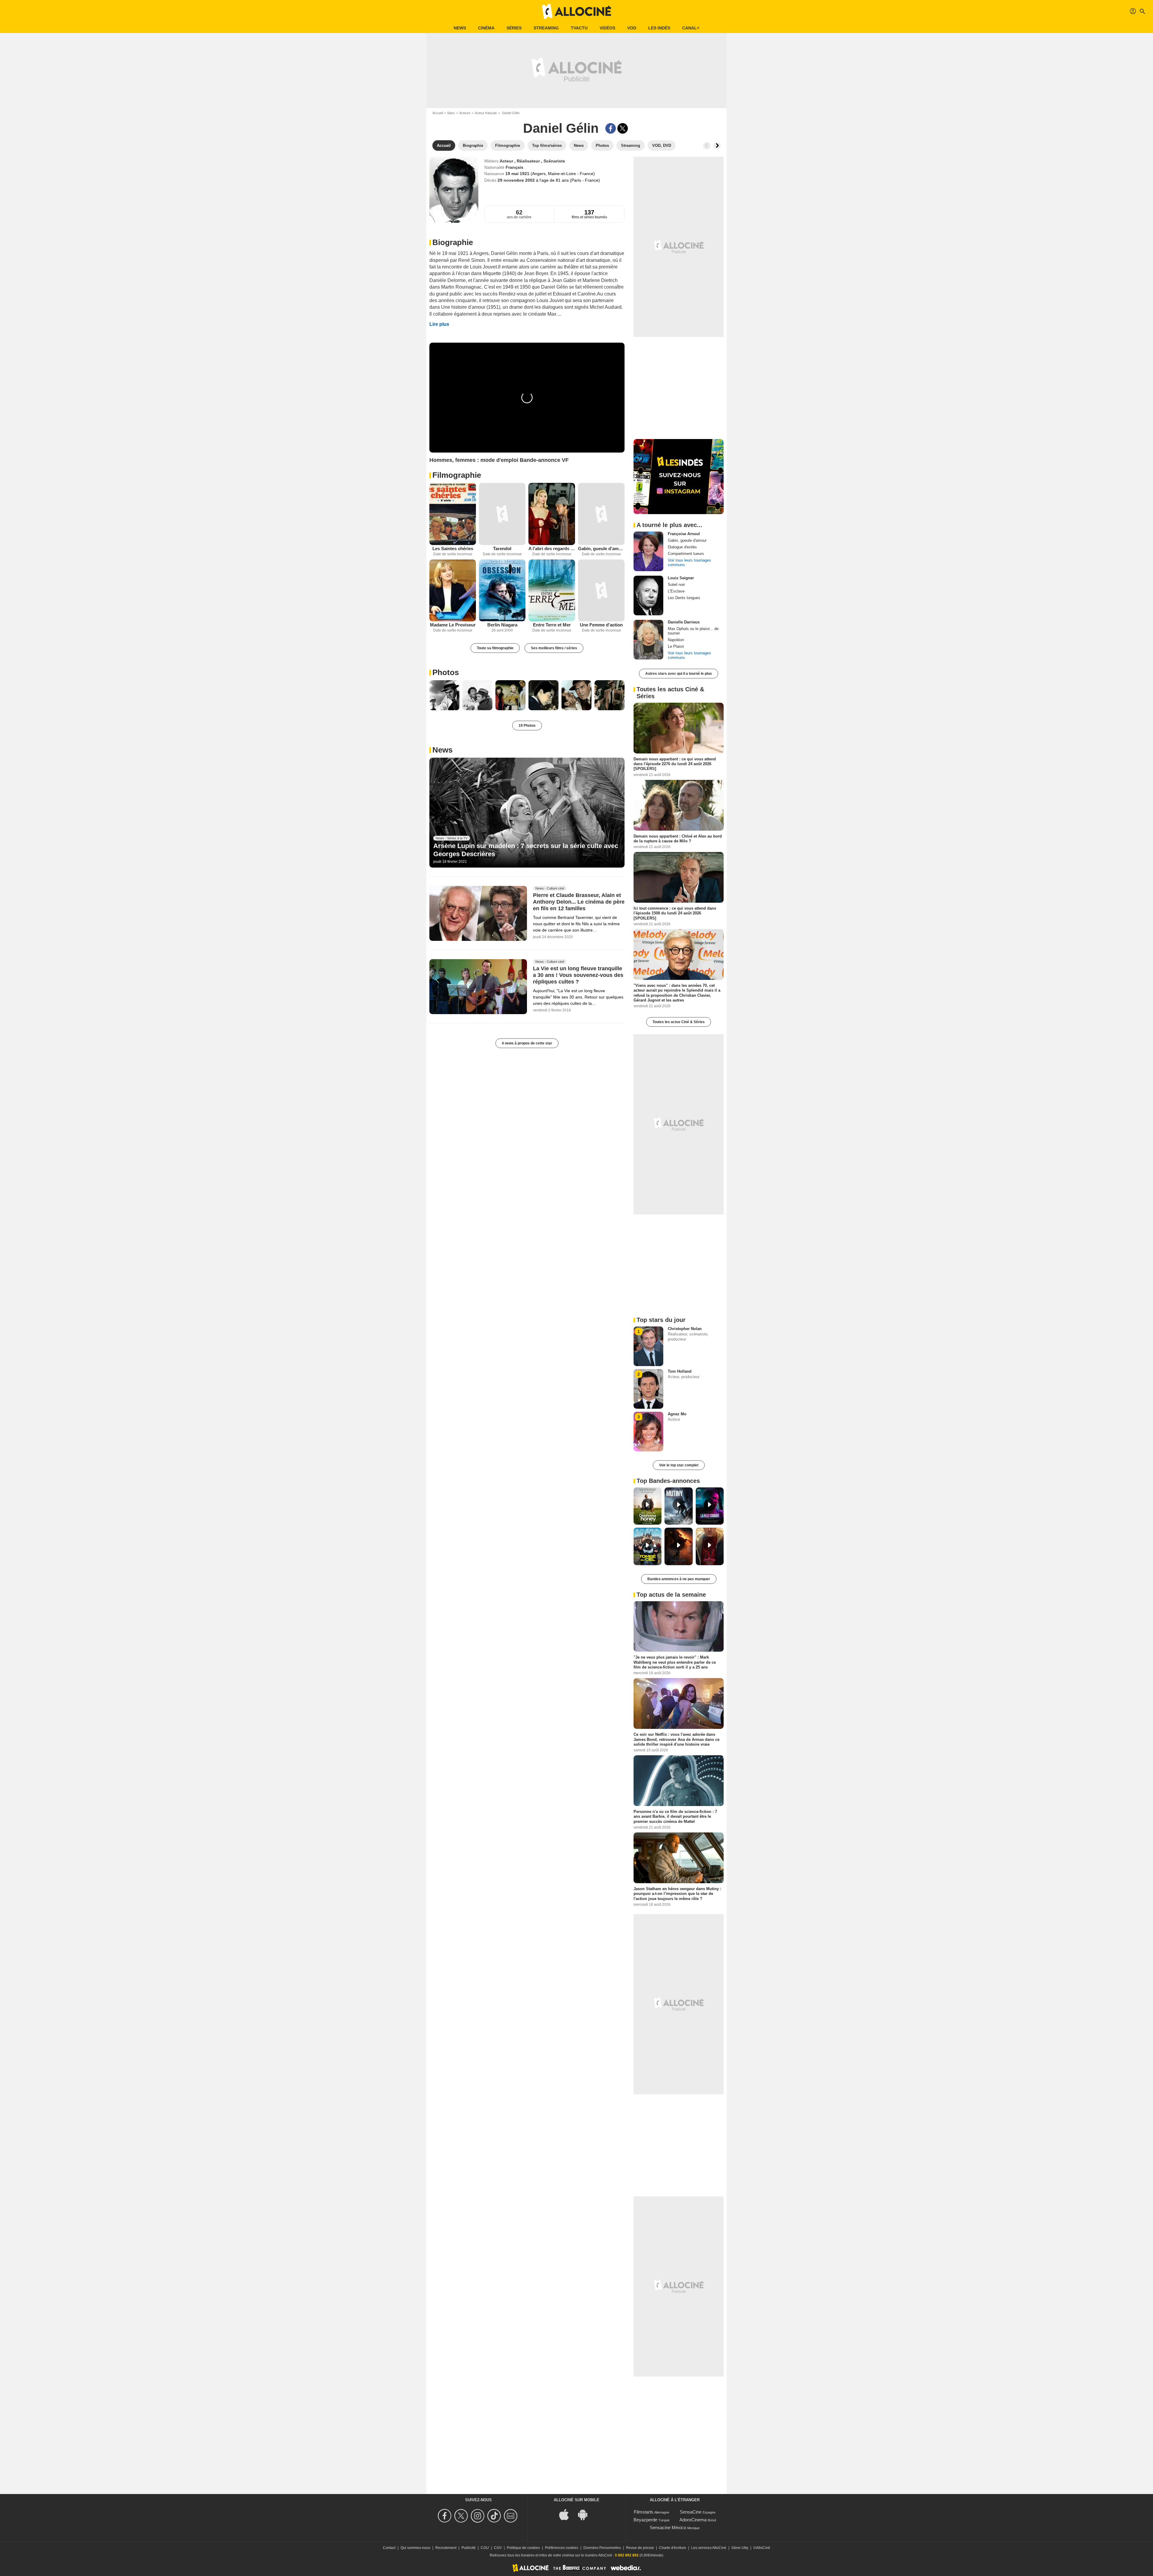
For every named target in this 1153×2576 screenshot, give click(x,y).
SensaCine (691, 2512)
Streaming (546, 28)
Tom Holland (680, 1371)
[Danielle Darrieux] (648, 640)
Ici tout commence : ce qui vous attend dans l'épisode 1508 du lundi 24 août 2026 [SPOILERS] (675, 913)
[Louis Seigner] (648, 596)
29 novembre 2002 (517, 180)
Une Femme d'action (601, 625)
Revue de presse (640, 2548)
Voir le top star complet (679, 1465)
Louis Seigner (681, 578)
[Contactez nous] (511, 2516)
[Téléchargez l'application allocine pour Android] (586, 2514)
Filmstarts (644, 2512)
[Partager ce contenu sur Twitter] (623, 128)
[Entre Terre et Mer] (552, 591)
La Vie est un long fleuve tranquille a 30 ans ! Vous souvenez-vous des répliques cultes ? (578, 975)
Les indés (659, 28)
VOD (632, 28)
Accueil (438, 113)
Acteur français (486, 113)
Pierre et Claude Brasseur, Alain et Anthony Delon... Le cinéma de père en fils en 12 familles (579, 902)
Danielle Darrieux (684, 622)
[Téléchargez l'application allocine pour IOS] (567, 2514)
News (460, 28)
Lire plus (439, 324)
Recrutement (446, 2548)
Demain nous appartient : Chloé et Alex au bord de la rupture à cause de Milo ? (678, 838)
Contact (389, 2548)
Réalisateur (529, 161)
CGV (498, 2548)
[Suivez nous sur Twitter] (462, 2516)
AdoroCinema (693, 2520)
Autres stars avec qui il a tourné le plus (679, 674)
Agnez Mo (677, 1414)
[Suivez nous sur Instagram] (478, 2516)
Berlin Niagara (502, 625)
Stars (451, 113)
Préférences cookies (562, 2548)
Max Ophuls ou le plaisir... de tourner (693, 631)
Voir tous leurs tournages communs (689, 562)
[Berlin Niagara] (502, 591)
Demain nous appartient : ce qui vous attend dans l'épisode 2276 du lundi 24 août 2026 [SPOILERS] (675, 764)
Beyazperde (645, 2520)
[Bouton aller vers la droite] (717, 146)
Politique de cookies (523, 2548)
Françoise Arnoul (684, 534)
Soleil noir (676, 585)
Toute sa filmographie (495, 648)
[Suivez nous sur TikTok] (495, 2516)
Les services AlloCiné (709, 2548)
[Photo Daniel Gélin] (444, 695)
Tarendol (502, 549)
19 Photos (527, 726)
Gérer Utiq (740, 2548)
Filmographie (457, 475)
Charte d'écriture (673, 2548)
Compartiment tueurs (686, 554)
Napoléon (676, 640)
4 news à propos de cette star (527, 1043)
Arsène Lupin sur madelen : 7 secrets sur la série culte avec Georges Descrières (526, 850)
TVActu (579, 28)
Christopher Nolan (685, 1329)
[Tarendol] (502, 514)
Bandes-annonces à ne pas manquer (679, 1579)
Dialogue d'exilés (682, 547)
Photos (446, 672)
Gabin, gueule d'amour (601, 549)
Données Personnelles (602, 2548)
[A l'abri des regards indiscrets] (552, 514)
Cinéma (486, 28)
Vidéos (607, 28)
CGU (485, 2548)
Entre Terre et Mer (552, 625)
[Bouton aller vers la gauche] (707, 146)
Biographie (453, 242)
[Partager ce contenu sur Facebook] (611, 128)
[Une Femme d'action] (601, 591)
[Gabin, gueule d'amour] (601, 514)
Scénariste (554, 161)
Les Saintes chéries (453, 549)
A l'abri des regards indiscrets (552, 549)
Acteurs (465, 113)
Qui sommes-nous (415, 2548)
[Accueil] (576, 11)
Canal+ (691, 28)
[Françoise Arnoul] (648, 551)
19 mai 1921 (518, 174)
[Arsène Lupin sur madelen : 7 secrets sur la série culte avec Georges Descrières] (527, 813)
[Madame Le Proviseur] (453, 590)
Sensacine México (668, 2528)
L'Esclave (676, 591)
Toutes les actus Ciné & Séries (679, 1022)
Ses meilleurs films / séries (554, 648)
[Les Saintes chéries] (453, 514)
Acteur (507, 161)
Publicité (469, 2548)
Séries (514, 28)
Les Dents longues (684, 598)
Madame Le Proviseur (453, 625)
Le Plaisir (676, 646)
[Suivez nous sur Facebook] (445, 2516)
